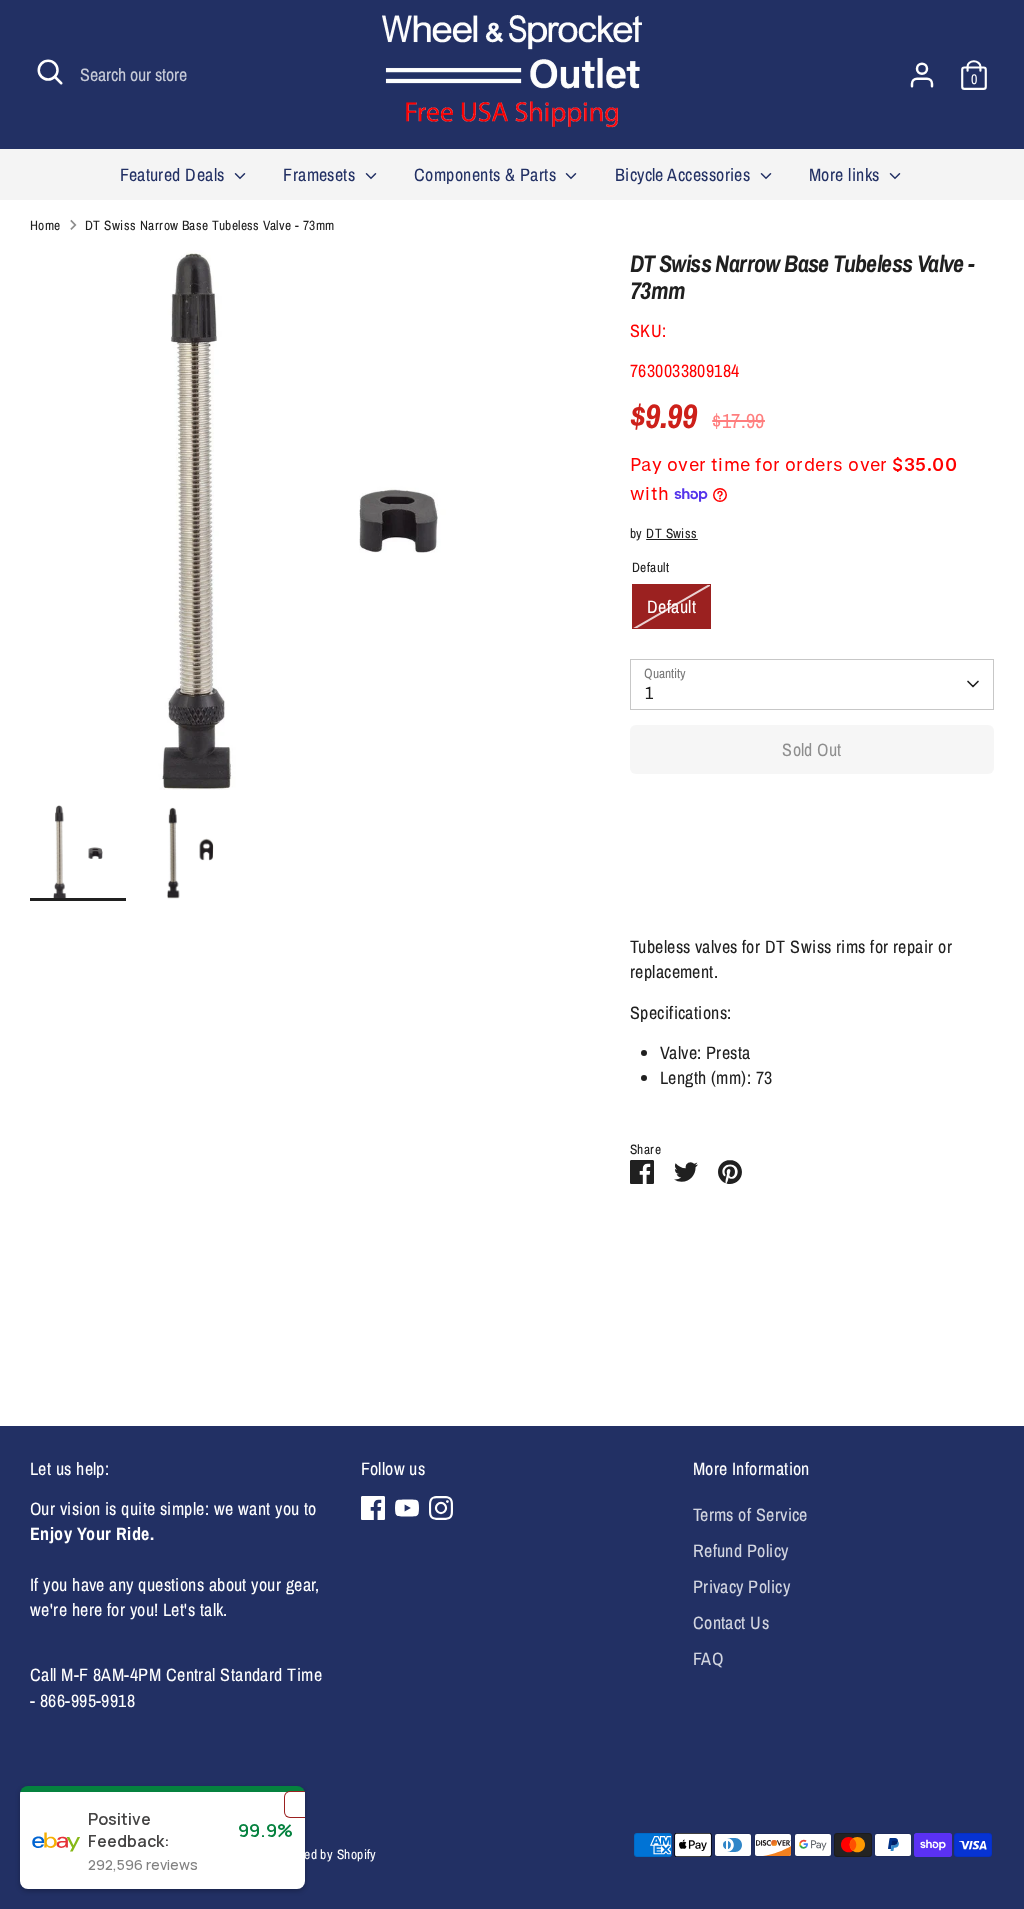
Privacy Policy (741, 1586)
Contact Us (731, 1622)
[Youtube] (407, 1508)
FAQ (708, 1658)
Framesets (321, 174)
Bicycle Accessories (685, 174)
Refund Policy (741, 1550)
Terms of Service (750, 1514)
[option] (300, 527)
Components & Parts (487, 174)
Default (671, 606)
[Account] (922, 75)
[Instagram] (441, 1508)
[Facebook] (373, 1508)
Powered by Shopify (324, 1854)
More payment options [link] (811, 861)
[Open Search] (50, 72)
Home (45, 225)
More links (846, 174)
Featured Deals (174, 174)
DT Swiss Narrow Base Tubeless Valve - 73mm (210, 225)
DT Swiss (672, 533)
